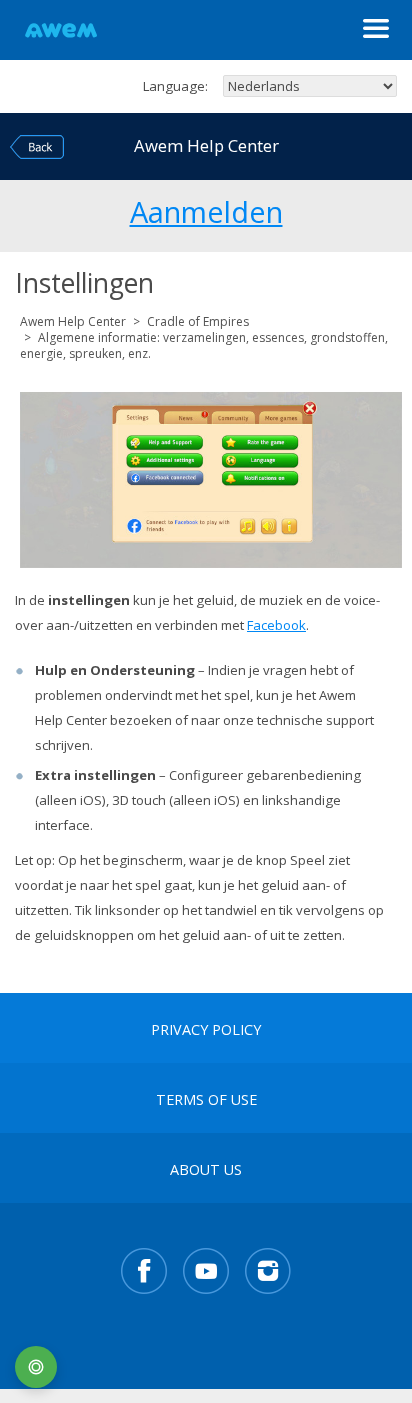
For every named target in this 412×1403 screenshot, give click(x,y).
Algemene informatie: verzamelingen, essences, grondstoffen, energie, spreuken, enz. (204, 345)
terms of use (206, 1100)
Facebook (276, 625)
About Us (206, 1170)
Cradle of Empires (198, 321)
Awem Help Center (73, 321)
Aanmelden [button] (206, 209)
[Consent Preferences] (36, 1367)
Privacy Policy (206, 1030)
